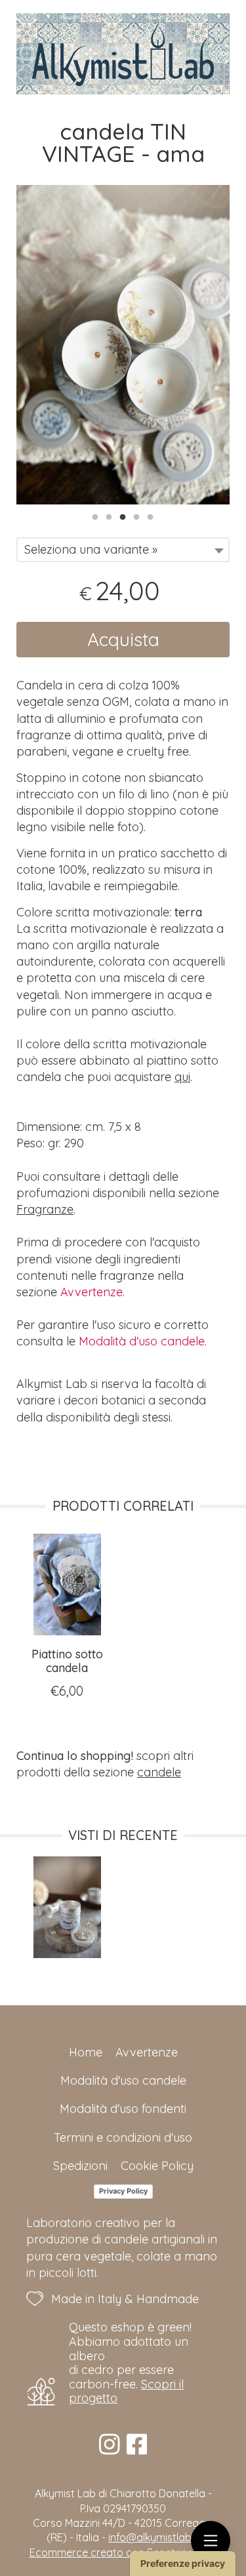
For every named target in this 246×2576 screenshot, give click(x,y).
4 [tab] (136, 516)
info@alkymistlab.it (154, 2537)
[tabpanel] (123, 345)
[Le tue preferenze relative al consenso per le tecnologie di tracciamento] (183, 2564)
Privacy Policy (123, 2191)
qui (182, 1077)
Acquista (123, 639)
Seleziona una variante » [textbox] (91, 549)
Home (86, 2052)
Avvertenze (92, 1292)
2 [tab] (109, 516)
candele (159, 1772)
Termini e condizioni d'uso (123, 2137)
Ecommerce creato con (123, 2552)
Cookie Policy (157, 2166)
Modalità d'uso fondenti (123, 2109)
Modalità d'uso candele (142, 1341)
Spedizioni (80, 2166)
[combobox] (123, 550)
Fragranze (45, 1209)
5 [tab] (150, 516)
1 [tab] (95, 516)
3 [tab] (123, 516)
